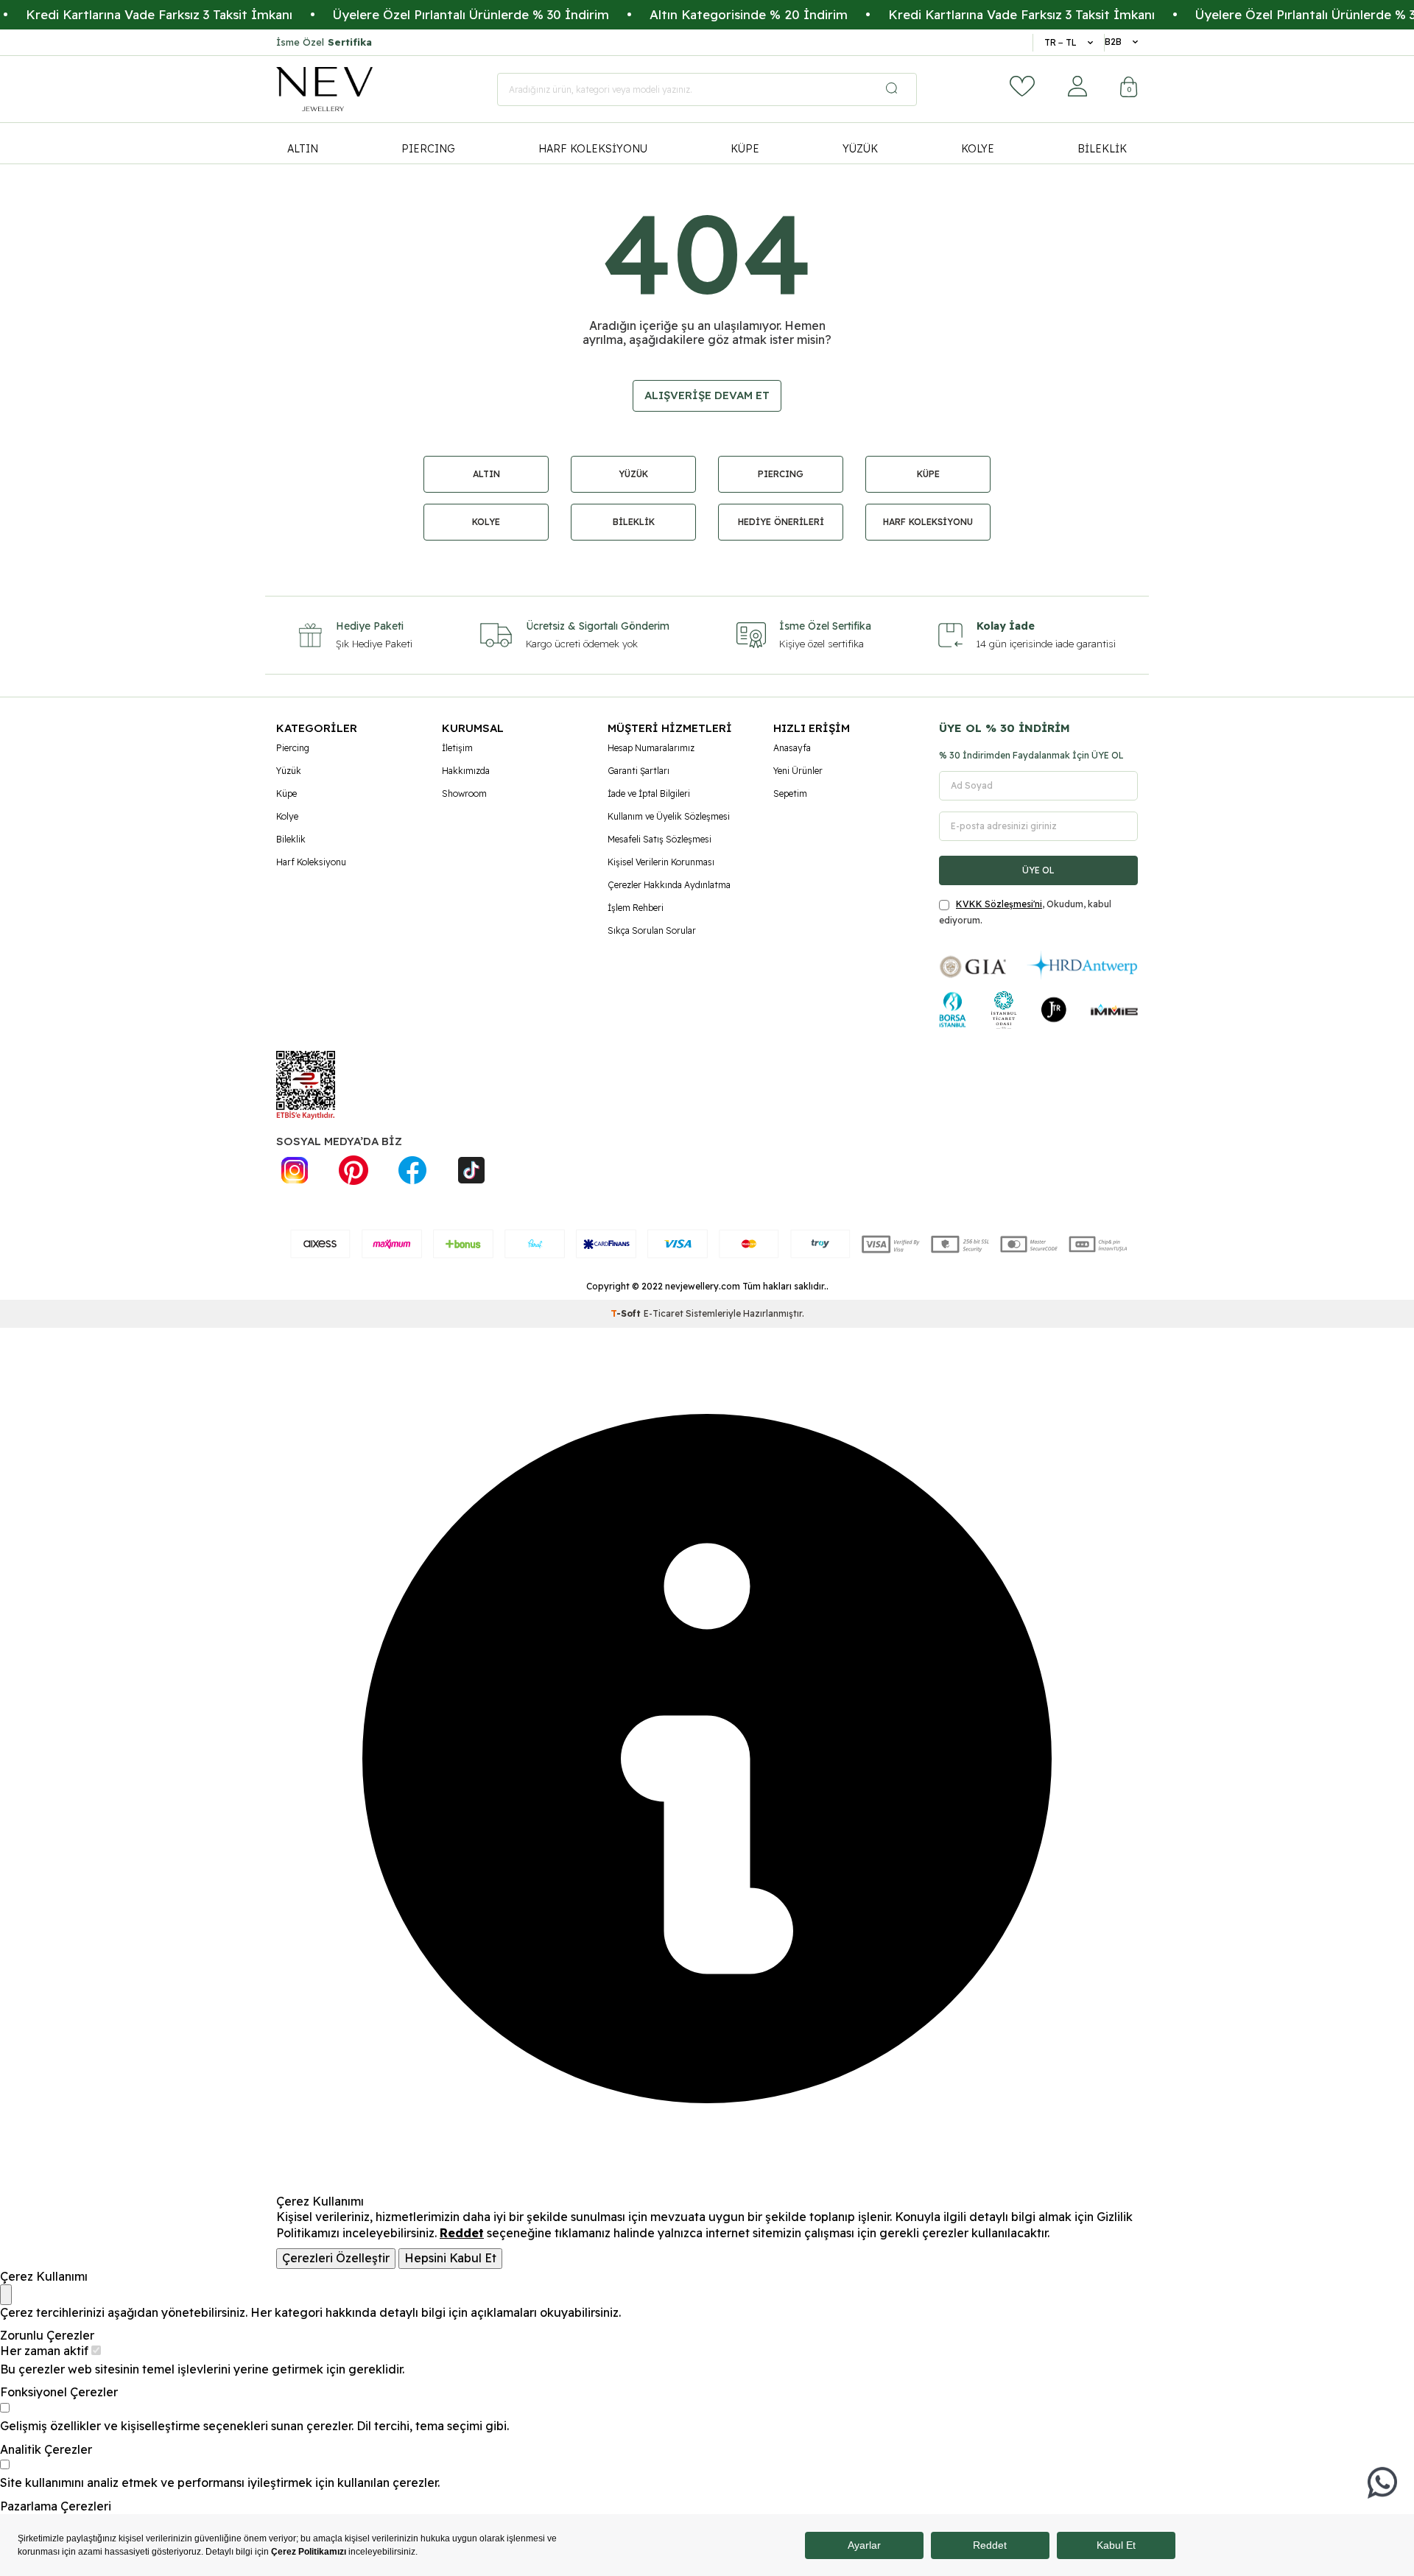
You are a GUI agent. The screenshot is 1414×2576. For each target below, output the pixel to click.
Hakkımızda (466, 771)
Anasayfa (792, 748)
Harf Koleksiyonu (311, 862)
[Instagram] (295, 1170)
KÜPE (745, 149)
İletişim (457, 748)
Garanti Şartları (639, 771)
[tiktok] (471, 1170)
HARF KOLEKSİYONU (593, 149)
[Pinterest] (353, 1170)
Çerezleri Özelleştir (336, 2258)
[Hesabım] (1077, 86)
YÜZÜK (860, 149)
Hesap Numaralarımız (651, 748)
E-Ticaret (664, 1313)
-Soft (627, 1313)
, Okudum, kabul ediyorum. (1025, 912)
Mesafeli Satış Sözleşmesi (659, 839)
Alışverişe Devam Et (707, 395)
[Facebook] (412, 1170)
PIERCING (428, 149)
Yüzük (289, 771)
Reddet (462, 2233)
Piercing (293, 748)
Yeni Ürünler (798, 771)
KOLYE (978, 149)
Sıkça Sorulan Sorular (652, 930)
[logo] (324, 89)
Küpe (286, 793)
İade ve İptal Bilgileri (649, 793)
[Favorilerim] (1022, 86)
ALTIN (303, 149)
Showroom (464, 793)
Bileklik (291, 839)
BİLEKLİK (1102, 149)
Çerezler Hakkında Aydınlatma (669, 885)
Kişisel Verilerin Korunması (661, 862)
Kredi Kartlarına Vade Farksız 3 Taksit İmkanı (974, 14)
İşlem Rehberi (636, 908)
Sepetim (790, 793)
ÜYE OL (1038, 870)
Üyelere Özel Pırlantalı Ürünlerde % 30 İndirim (424, 14)
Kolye (287, 816)
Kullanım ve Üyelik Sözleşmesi (669, 816)
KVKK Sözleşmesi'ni (999, 904)
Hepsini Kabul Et (450, 2258)
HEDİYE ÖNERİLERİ (781, 522)
